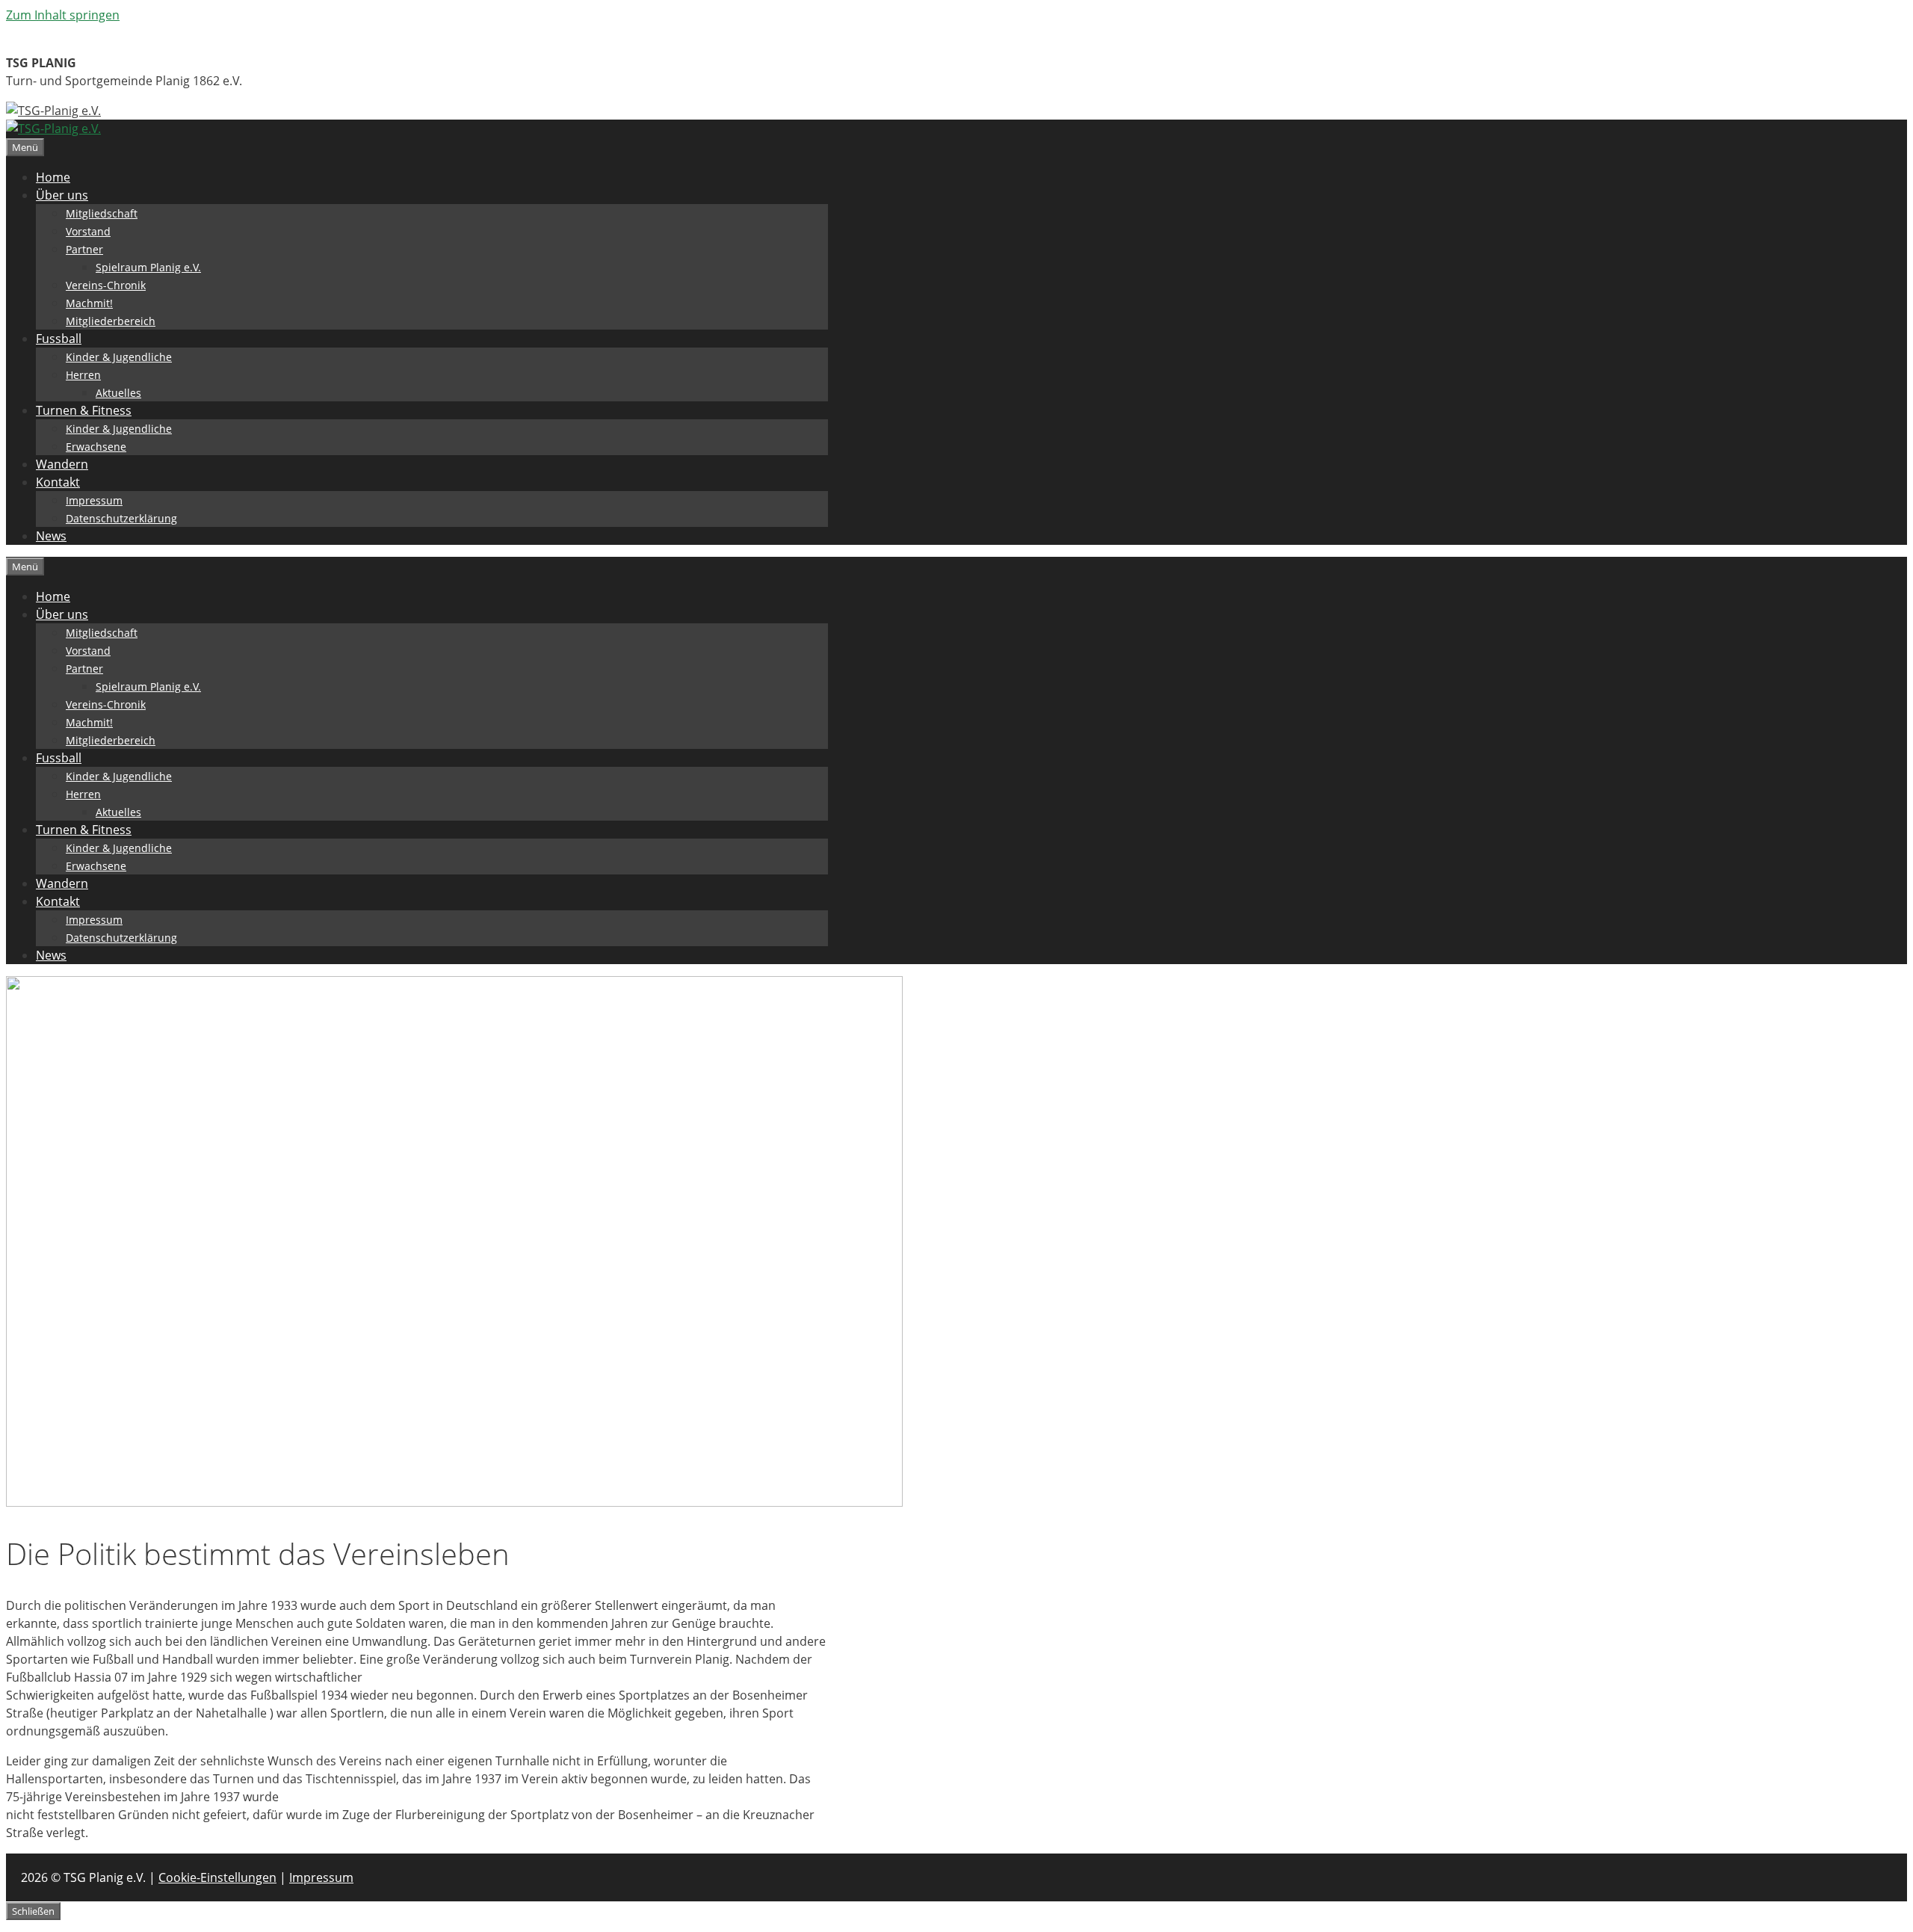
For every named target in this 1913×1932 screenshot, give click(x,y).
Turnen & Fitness (84, 410)
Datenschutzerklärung (121, 518)
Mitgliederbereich (111, 321)
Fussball (59, 339)
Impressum (94, 500)
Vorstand (88, 231)
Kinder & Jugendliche (119, 357)
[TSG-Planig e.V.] (53, 129)
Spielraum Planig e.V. (148, 267)
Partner (84, 249)
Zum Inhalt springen (63, 15)
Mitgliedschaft (102, 213)
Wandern (62, 464)
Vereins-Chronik (106, 285)
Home (53, 177)
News (51, 536)
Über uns (62, 195)
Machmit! (89, 303)
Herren (83, 375)
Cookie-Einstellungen (217, 1877)
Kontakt (58, 482)
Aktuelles (118, 393)
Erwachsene (96, 447)
